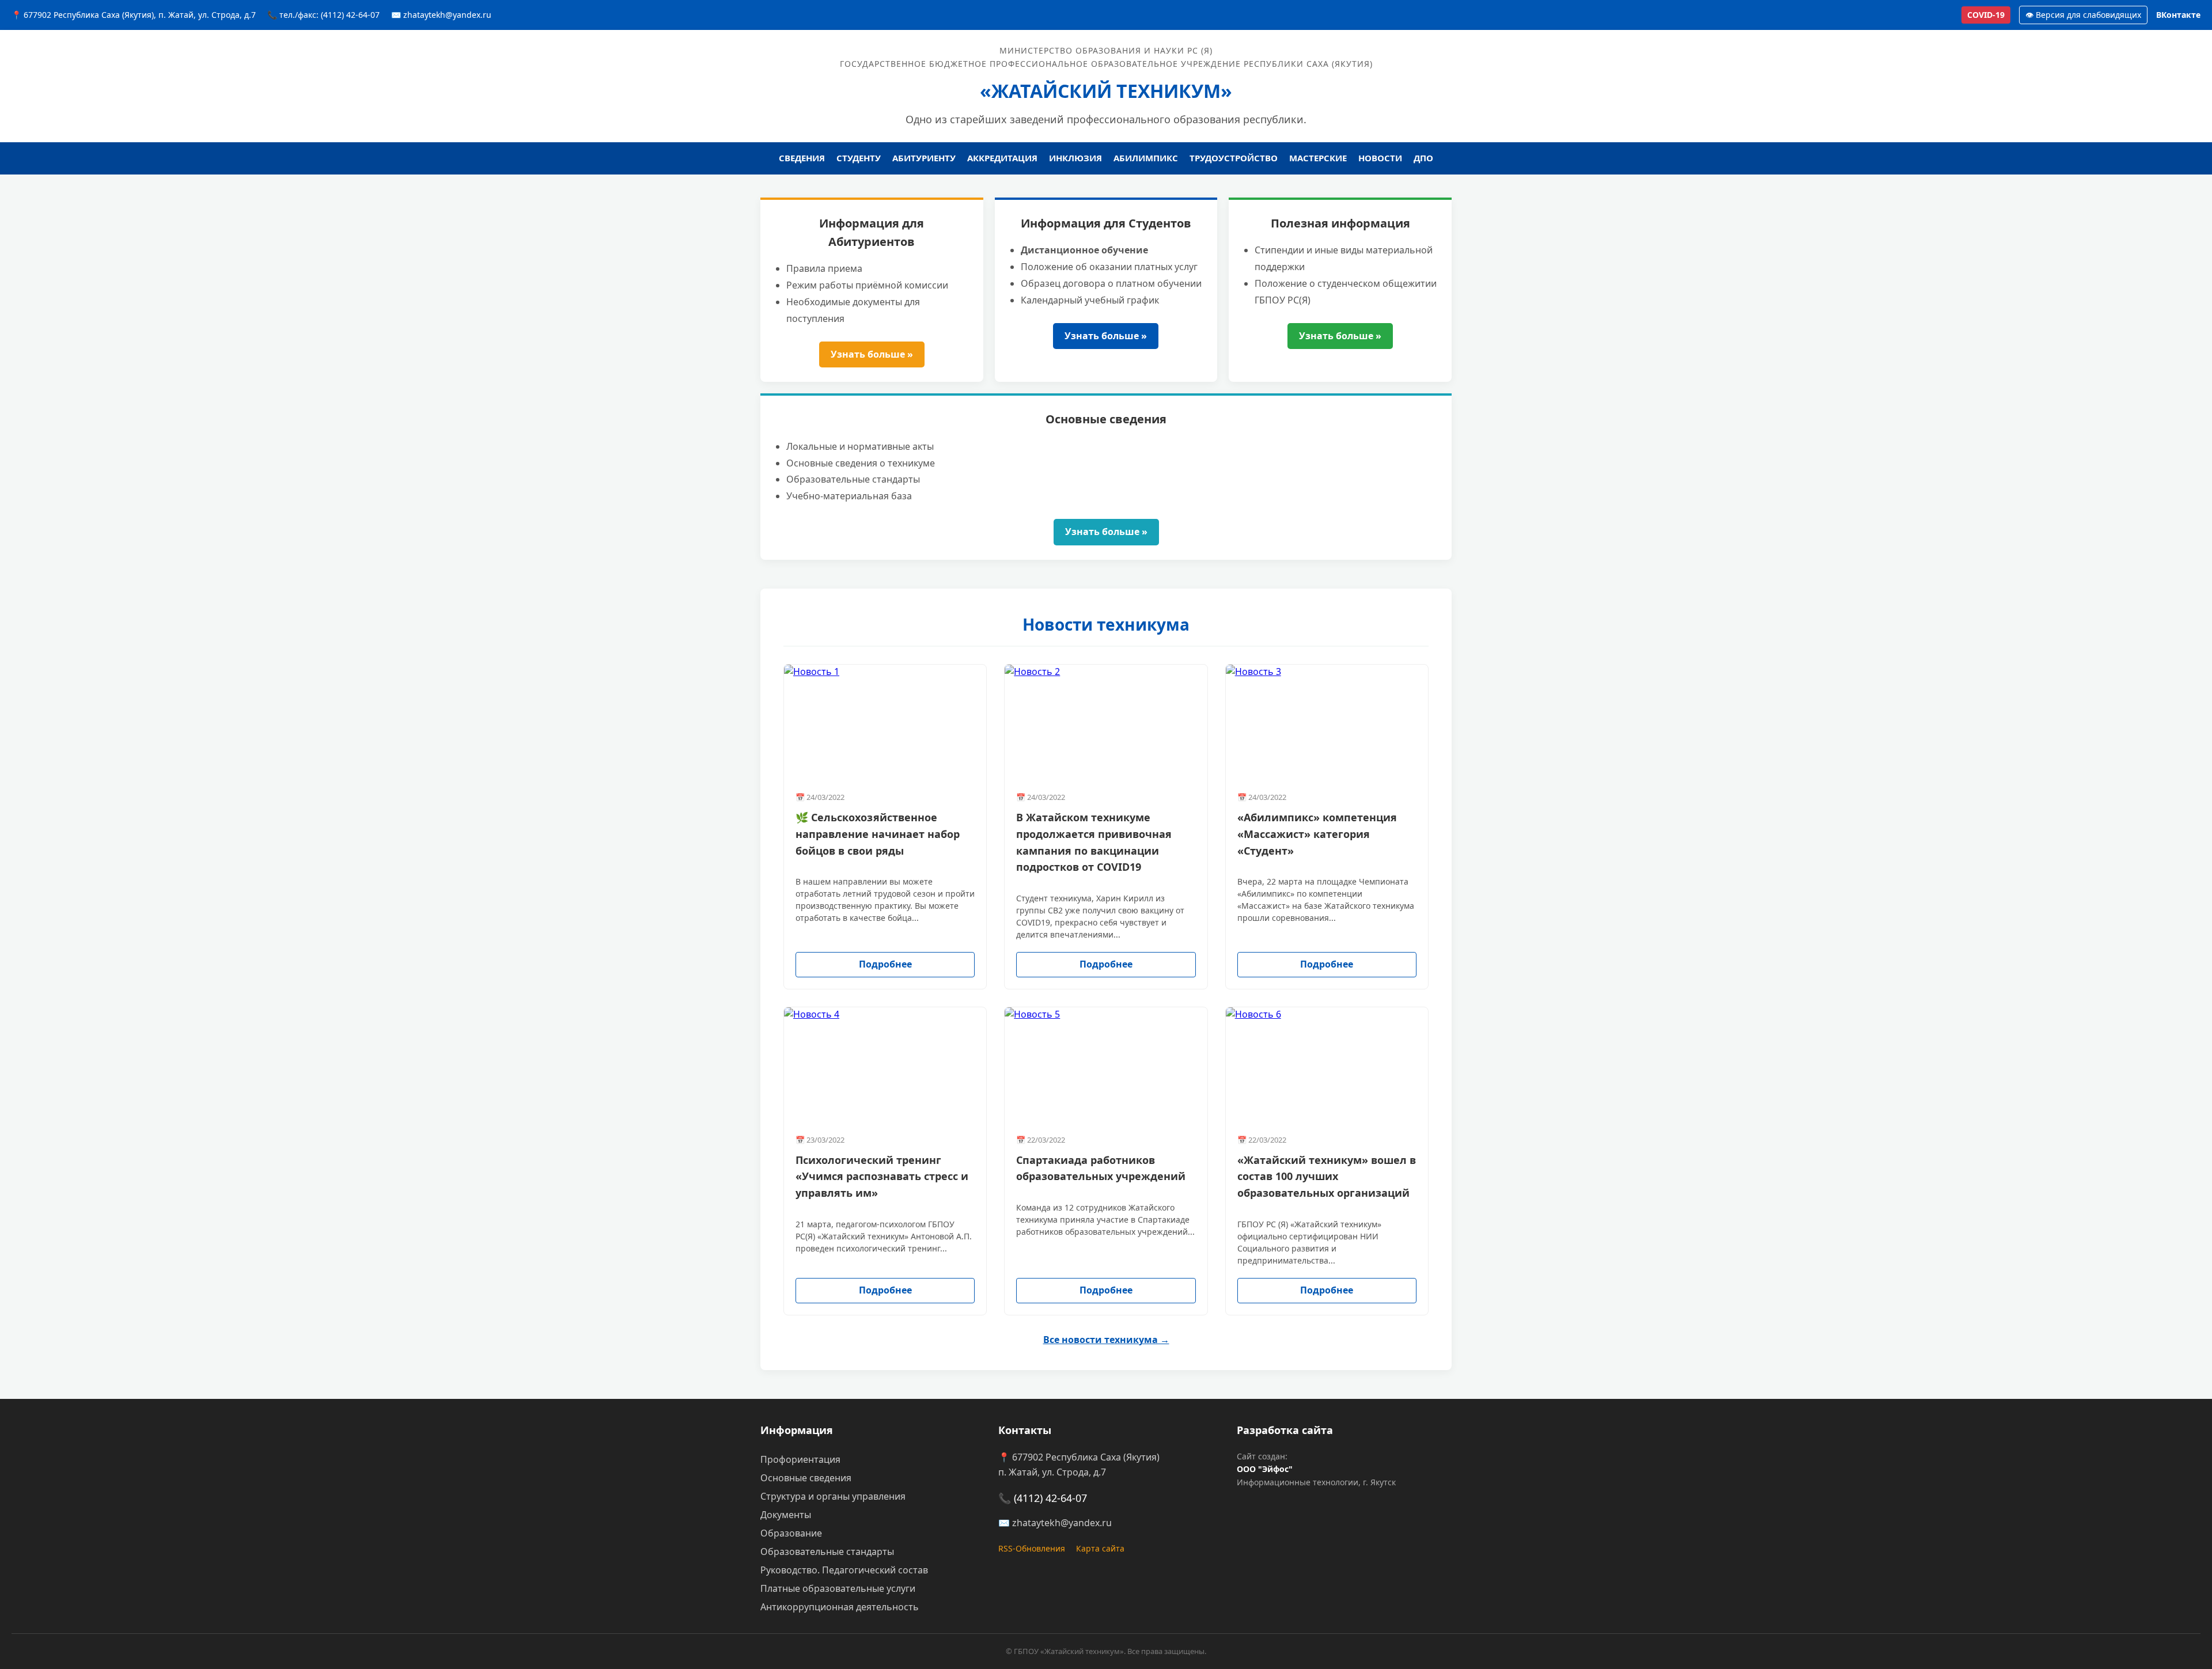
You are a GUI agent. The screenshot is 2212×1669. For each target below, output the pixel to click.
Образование (791, 1533)
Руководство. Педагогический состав (844, 1570)
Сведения (802, 158)
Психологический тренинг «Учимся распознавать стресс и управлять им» (882, 1177)
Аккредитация (1002, 158)
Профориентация (800, 1459)
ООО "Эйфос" (1265, 1469)
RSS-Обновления (1032, 1548)
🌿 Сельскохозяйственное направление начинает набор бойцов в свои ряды (878, 834)
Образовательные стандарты (827, 1552)
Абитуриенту (924, 158)
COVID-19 (1986, 15)
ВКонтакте (2178, 15)
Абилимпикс (1146, 158)
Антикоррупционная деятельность (840, 1607)
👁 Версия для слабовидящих (2083, 15)
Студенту (859, 158)
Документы (786, 1515)
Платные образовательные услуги (838, 1588)
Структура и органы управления (833, 1496)
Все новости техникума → (1106, 1340)
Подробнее (885, 964)
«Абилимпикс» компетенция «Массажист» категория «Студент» (1317, 834)
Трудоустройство (1234, 158)
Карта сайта (1100, 1548)
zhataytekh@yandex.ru (1062, 1523)
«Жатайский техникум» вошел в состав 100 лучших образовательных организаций (1327, 1177)
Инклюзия (1075, 158)
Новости (1380, 158)
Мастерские (1318, 158)
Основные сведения (806, 1478)
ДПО (1423, 158)
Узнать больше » (872, 354)
